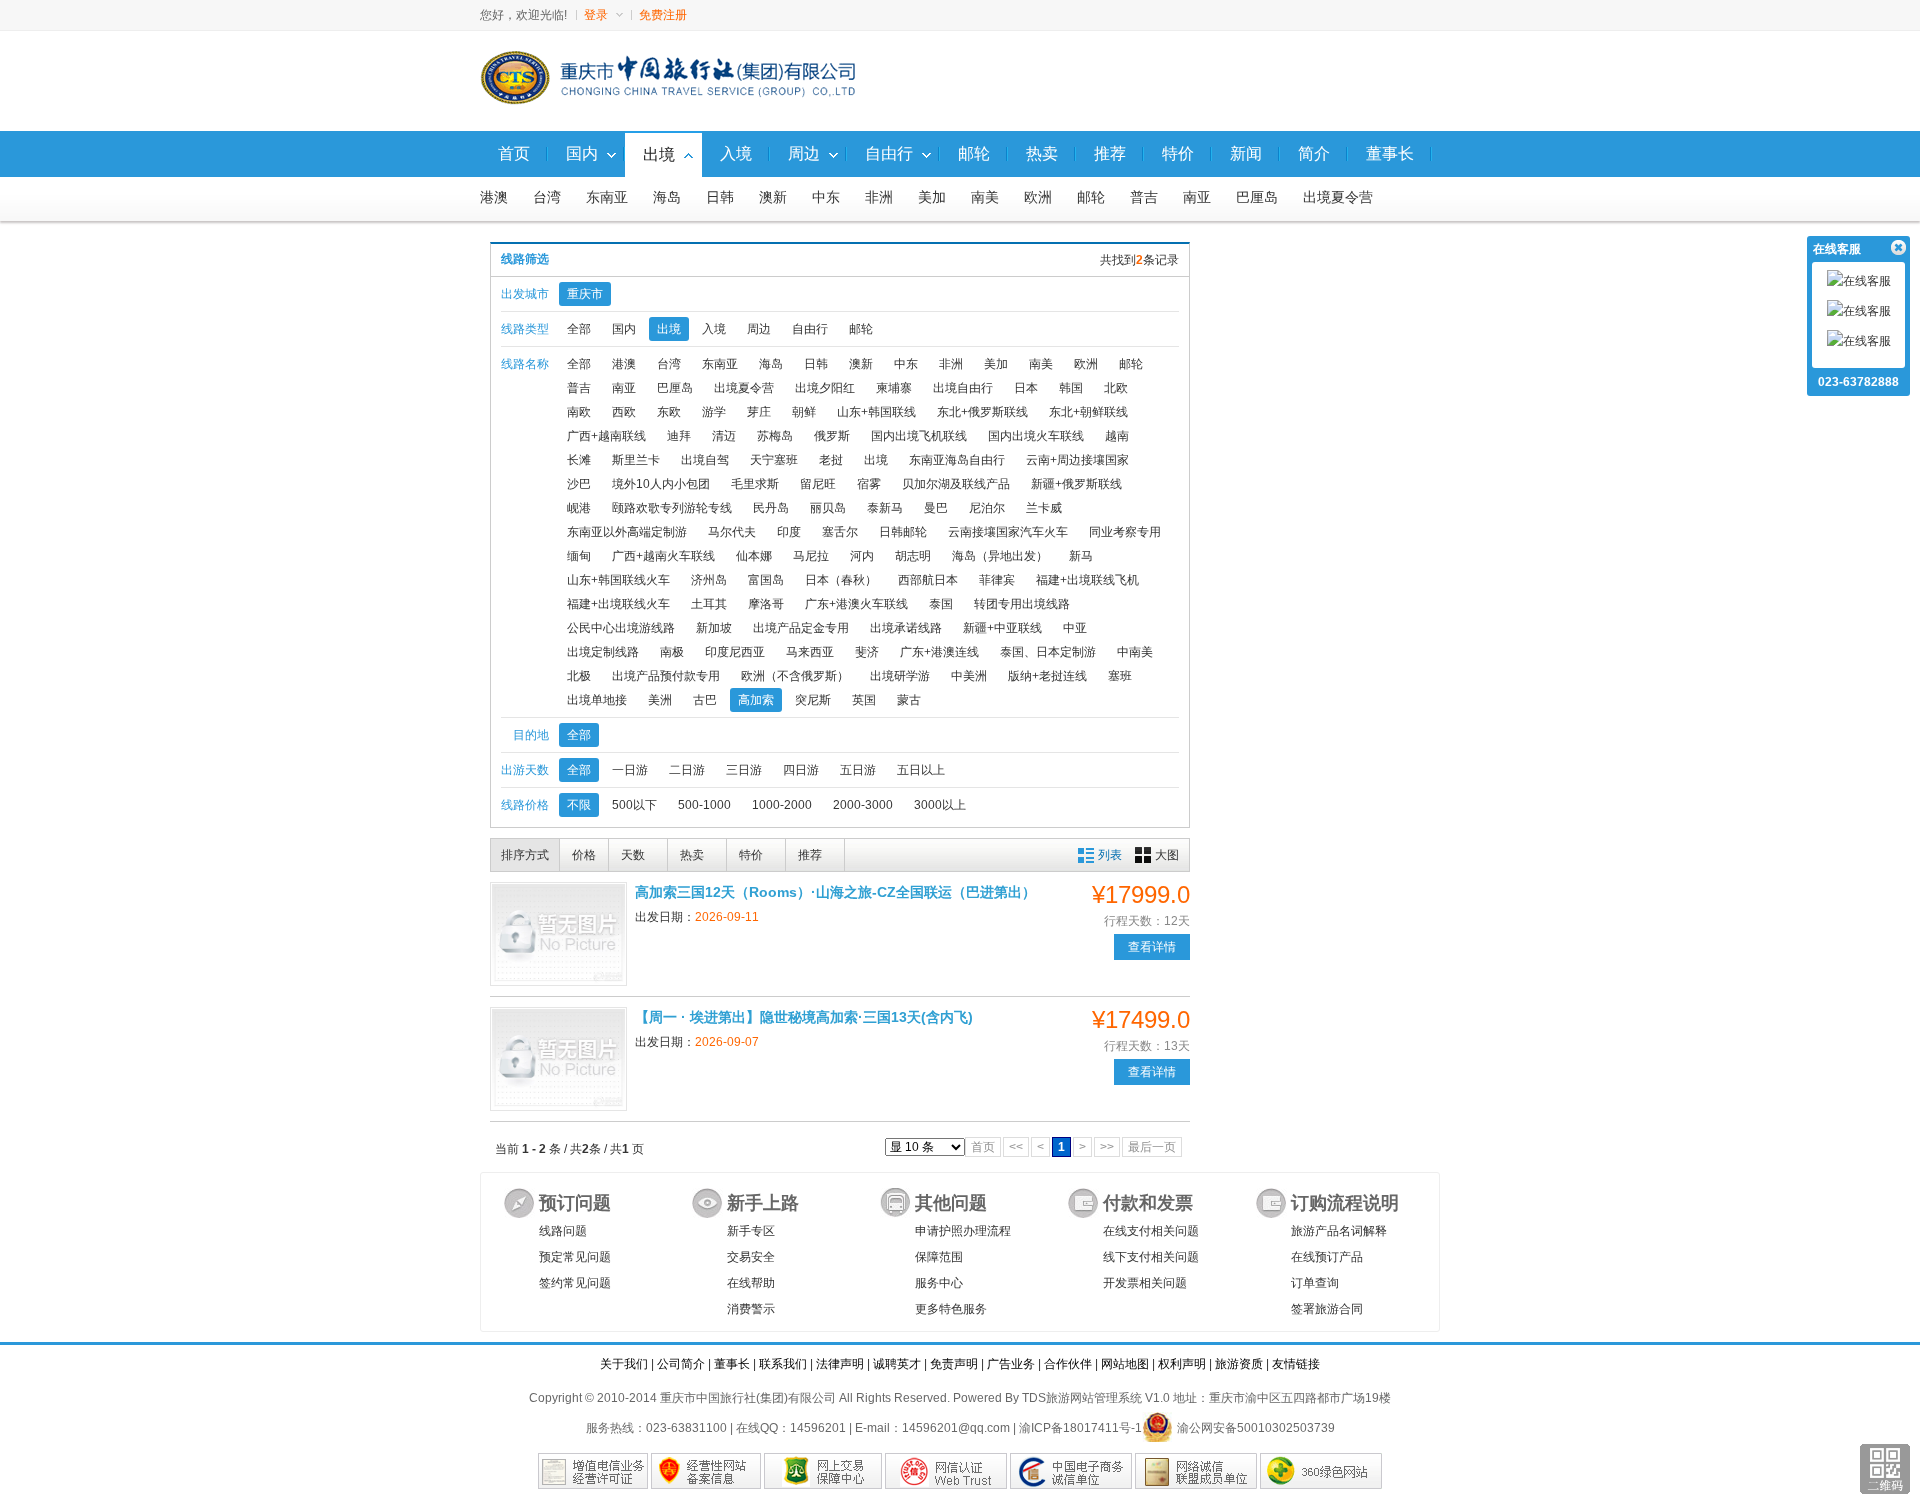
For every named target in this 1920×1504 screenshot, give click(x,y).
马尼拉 (811, 556)
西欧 (624, 412)
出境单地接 (597, 700)
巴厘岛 (1257, 197)
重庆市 (585, 294)
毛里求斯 (755, 484)
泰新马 (885, 508)
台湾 (547, 197)
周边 (759, 329)
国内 (624, 329)
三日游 (744, 770)
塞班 (1120, 676)
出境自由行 (963, 388)
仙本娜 (754, 556)
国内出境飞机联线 (919, 436)
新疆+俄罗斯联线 (1076, 484)
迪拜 (679, 436)
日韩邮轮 (903, 532)
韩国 (1071, 388)
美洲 (660, 700)
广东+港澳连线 (939, 652)
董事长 (732, 1364)
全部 (579, 329)
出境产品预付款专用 (666, 676)
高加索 (756, 700)
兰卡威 (1044, 508)
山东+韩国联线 (876, 412)
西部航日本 (928, 580)
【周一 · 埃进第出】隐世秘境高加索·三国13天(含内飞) (804, 1017)
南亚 (1197, 197)
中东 (826, 197)
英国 (864, 700)
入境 (714, 329)
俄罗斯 (832, 436)
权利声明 (1182, 1364)
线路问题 (563, 1231)
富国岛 (766, 580)
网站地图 (1125, 1364)
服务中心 (939, 1283)
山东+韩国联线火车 (618, 580)
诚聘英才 (897, 1364)
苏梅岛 (775, 436)
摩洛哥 (766, 604)
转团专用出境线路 (1022, 604)
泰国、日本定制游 (1048, 652)
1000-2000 (782, 805)
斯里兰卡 (636, 460)
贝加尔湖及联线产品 (956, 484)
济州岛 (709, 580)
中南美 (1135, 652)
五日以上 (921, 770)
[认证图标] (593, 1471)
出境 (669, 329)
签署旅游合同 (1327, 1309)
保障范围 (939, 1257)
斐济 (867, 652)
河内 (862, 556)
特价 (751, 855)
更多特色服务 (951, 1309)
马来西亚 (810, 652)
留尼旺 (818, 484)
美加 (932, 197)
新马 (1081, 556)
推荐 (810, 855)
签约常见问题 (575, 1283)
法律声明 (840, 1364)
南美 (985, 197)
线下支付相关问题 (1151, 1257)
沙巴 (579, 484)
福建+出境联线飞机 (1087, 580)
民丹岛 (771, 508)
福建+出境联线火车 (618, 604)
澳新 (773, 197)
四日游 (801, 770)
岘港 (579, 508)
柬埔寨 (894, 388)
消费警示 (751, 1309)
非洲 (879, 197)
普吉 (1144, 197)
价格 (584, 855)
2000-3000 (863, 805)
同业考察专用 (1125, 532)
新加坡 (714, 628)
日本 (1026, 388)
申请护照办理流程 (963, 1231)
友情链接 (1296, 1364)
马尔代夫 (732, 532)
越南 (1117, 436)
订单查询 (1315, 1283)
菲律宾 (997, 580)
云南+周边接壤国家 (1077, 460)
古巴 (705, 700)
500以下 (634, 805)
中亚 (1075, 628)
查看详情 (1152, 947)
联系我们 (783, 1364)
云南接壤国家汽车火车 (1008, 532)
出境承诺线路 (906, 628)
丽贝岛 (828, 508)
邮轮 (1091, 197)
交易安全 (751, 1257)
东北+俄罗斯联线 (982, 412)
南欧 (579, 412)
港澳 (494, 197)
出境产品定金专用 (801, 628)
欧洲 (1038, 197)
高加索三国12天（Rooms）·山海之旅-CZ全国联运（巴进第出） (835, 892)
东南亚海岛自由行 (957, 460)
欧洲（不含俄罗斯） (795, 676)
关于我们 (624, 1364)
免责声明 (954, 1364)
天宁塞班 (774, 460)
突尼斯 (813, 700)
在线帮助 (751, 1283)
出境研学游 (900, 676)
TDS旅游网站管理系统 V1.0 (1096, 1398)
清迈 (724, 436)
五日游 (858, 770)
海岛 (667, 197)
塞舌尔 (840, 532)
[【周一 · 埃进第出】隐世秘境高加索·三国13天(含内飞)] (558, 1059)
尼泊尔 (987, 508)
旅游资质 (1239, 1364)
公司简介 (681, 1364)
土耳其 (709, 604)
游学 (714, 412)
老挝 (831, 460)
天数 (633, 855)
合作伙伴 (1068, 1364)
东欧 (669, 412)
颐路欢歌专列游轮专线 (672, 508)
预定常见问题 (575, 1257)
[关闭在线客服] (1897, 248)
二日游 (687, 770)
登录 (596, 15)
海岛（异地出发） (1000, 556)
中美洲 (969, 676)
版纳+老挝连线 (1047, 676)
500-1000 (704, 805)
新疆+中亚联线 (1002, 628)
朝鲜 (804, 412)
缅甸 (579, 556)
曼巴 (936, 508)
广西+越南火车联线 (663, 556)
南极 (672, 652)
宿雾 (869, 484)
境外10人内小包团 (661, 484)
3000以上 (940, 805)
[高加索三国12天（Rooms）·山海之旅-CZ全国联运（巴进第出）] (558, 934)
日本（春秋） (841, 580)
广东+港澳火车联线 (856, 604)
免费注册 (663, 15)
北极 (579, 676)
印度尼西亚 (735, 652)
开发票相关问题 (1145, 1283)
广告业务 (1011, 1364)
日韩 (720, 197)
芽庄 (759, 412)
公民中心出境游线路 (621, 628)
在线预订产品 (1327, 1257)
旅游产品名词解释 (1339, 1231)
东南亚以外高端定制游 (627, 532)
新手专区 (751, 1231)
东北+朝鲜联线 (1088, 412)
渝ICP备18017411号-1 (1080, 1428)
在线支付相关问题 (1151, 1231)
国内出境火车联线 (1036, 436)
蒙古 (909, 700)
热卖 (692, 855)
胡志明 (913, 556)
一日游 (630, 770)
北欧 (1116, 388)
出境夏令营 (1338, 197)
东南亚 (607, 197)
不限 (579, 805)
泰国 (941, 604)
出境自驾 (705, 460)
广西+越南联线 (606, 436)
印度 (789, 532)
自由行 (810, 329)
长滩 (579, 460)
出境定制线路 (603, 652)
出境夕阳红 (825, 388)
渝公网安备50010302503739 (1256, 1428)
